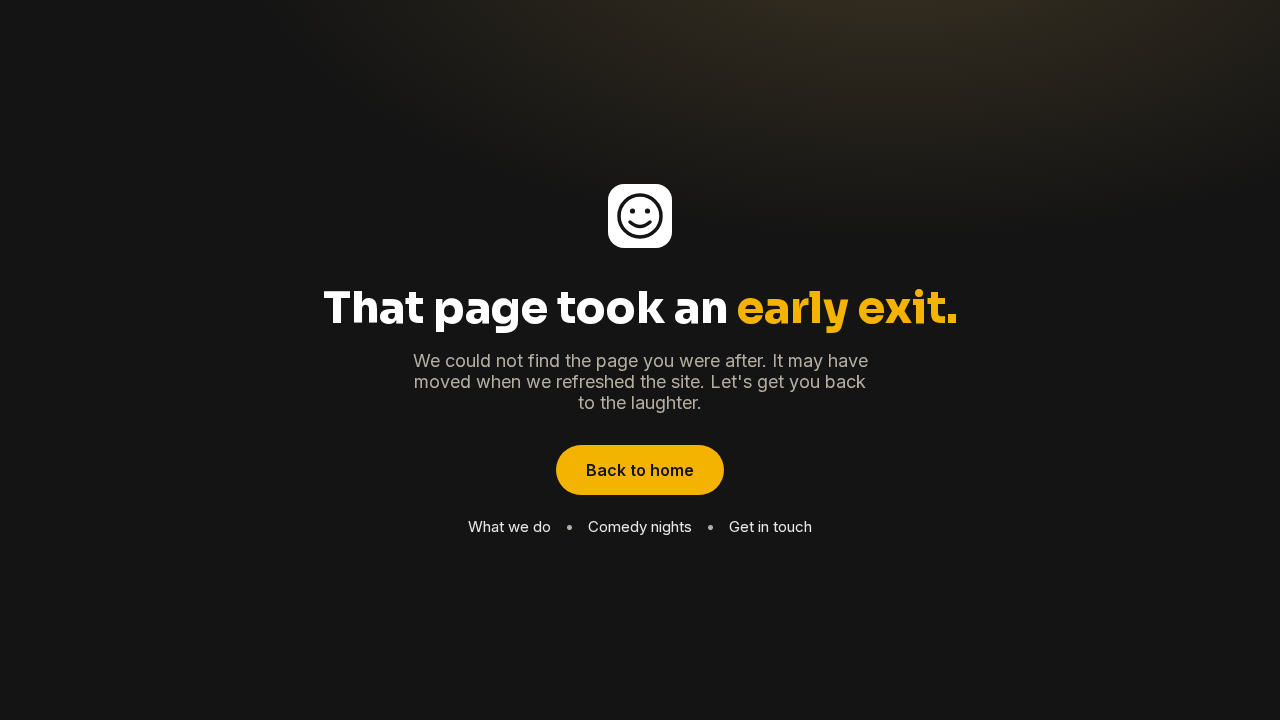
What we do (509, 526)
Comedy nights (640, 526)
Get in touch (770, 526)
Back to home (640, 470)
